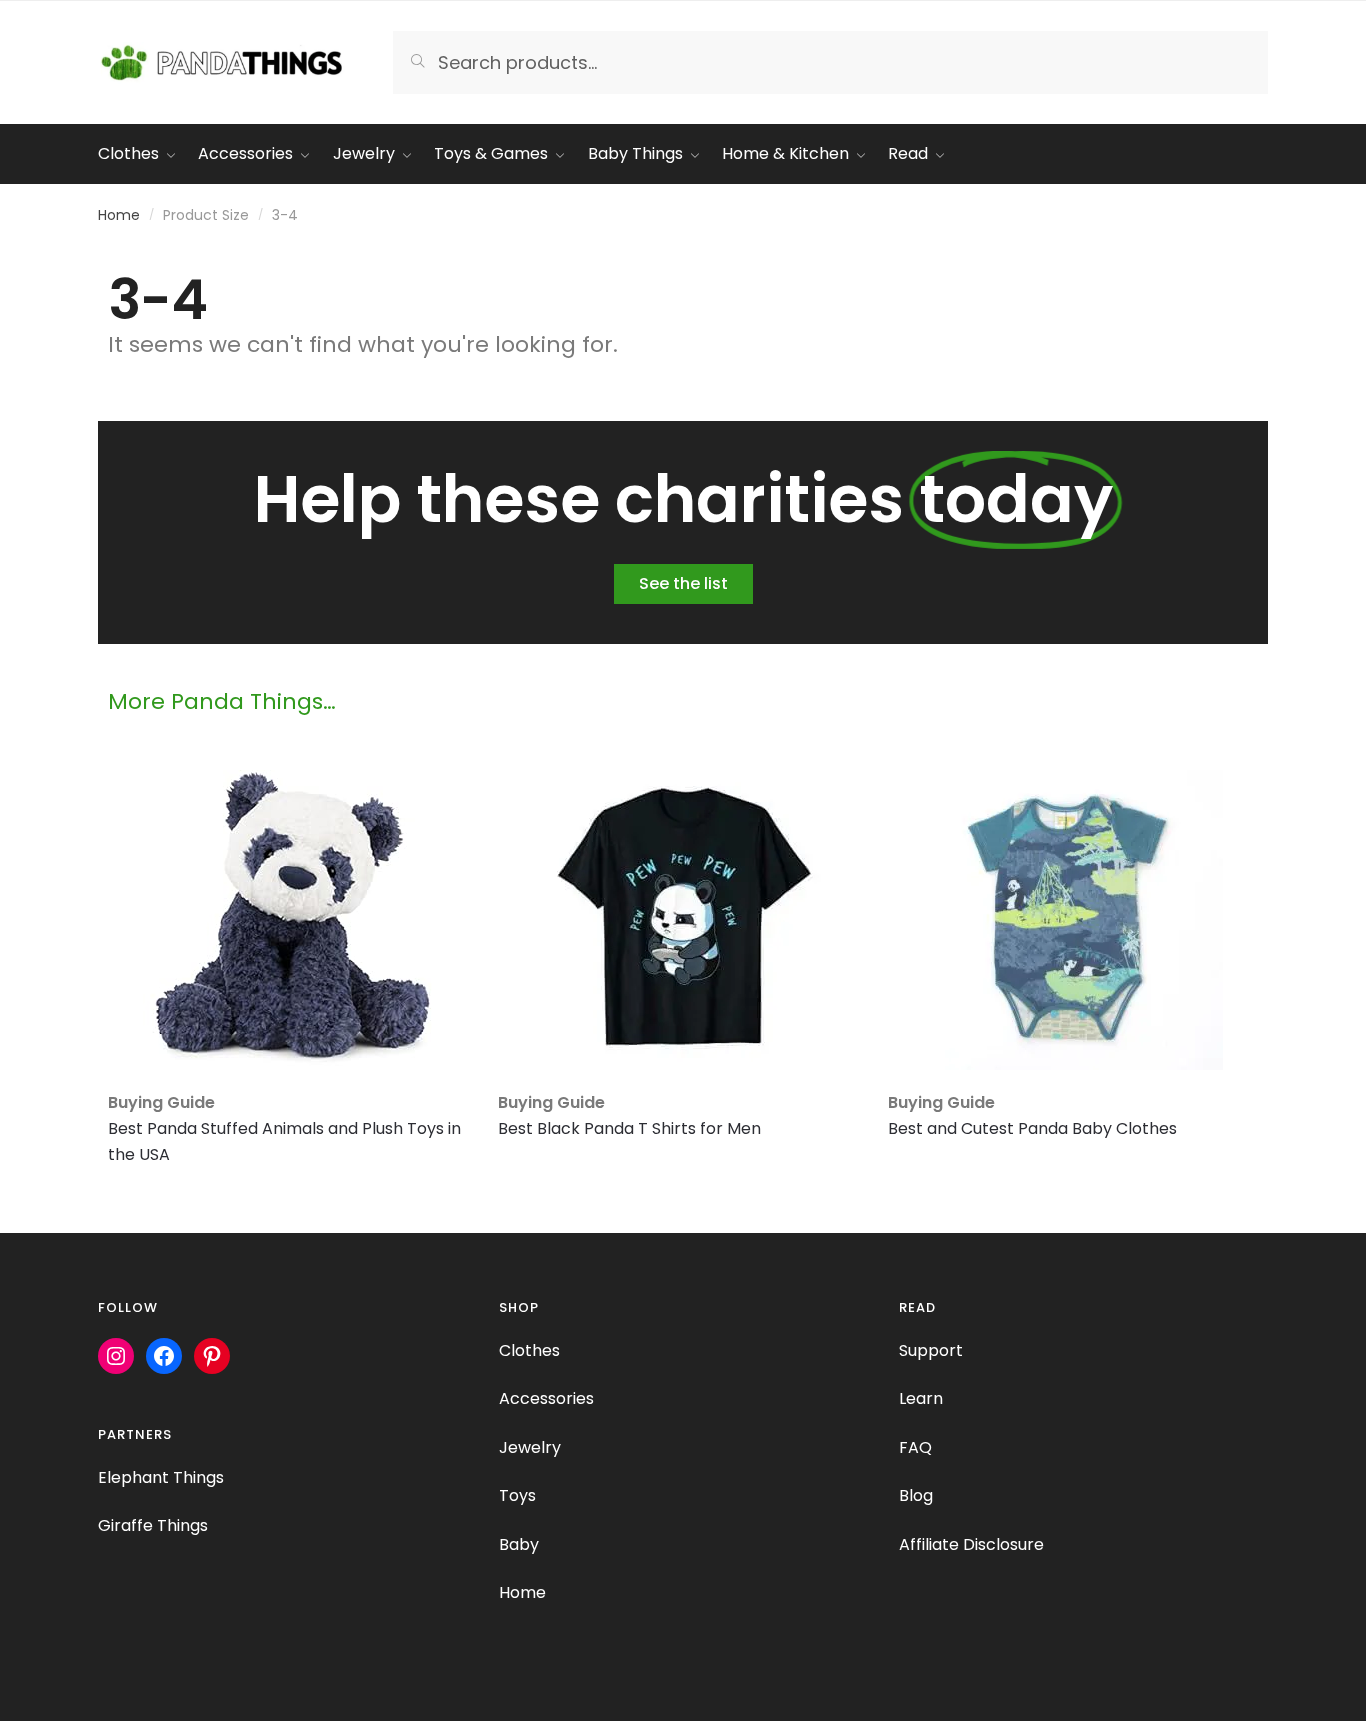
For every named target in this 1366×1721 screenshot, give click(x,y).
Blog (916, 1495)
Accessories (546, 1398)
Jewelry (530, 1447)
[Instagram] (116, 1356)
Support (931, 1350)
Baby (519, 1544)
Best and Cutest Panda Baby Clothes (1032, 1128)
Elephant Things (161, 1477)
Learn (921, 1398)
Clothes (529, 1350)
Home (119, 215)
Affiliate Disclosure (971, 1544)
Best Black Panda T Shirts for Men (629, 1128)
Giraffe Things (153, 1525)
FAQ (915, 1447)
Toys (517, 1495)
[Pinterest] (212, 1356)
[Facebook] (164, 1356)
